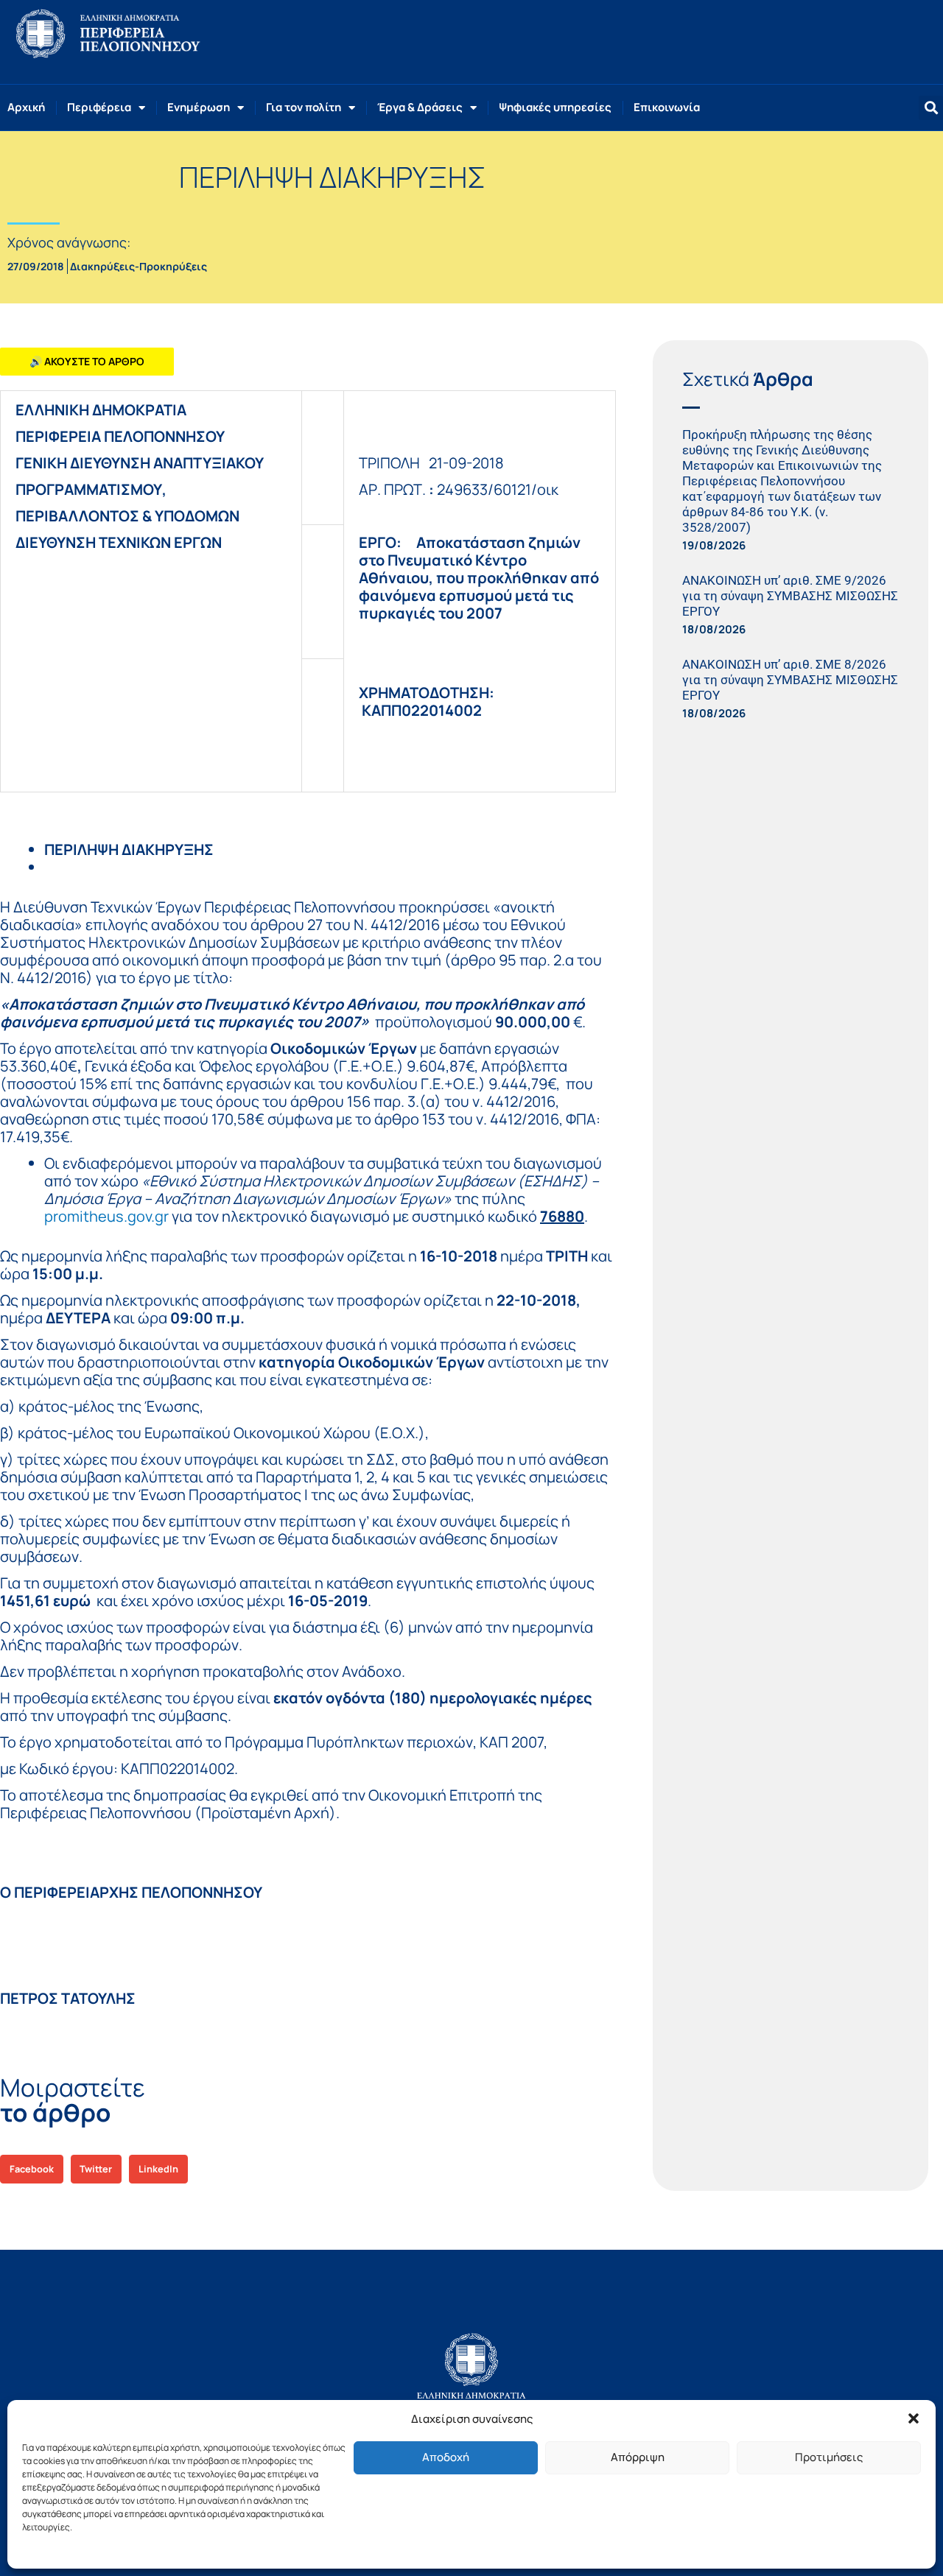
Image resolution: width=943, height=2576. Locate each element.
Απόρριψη (638, 2457)
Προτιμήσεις (829, 2457)
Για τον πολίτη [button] (304, 107)
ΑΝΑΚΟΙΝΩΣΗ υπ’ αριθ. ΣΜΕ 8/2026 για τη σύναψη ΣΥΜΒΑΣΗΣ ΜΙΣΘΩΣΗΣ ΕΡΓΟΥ (790, 680)
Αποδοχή (446, 2457)
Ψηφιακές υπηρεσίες (555, 107)
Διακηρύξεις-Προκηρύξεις (139, 266)
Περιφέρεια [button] (99, 107)
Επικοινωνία (667, 107)
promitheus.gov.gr (106, 1216)
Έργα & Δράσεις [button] (420, 107)
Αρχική (26, 107)
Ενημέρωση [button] (199, 107)
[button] (914, 2418)
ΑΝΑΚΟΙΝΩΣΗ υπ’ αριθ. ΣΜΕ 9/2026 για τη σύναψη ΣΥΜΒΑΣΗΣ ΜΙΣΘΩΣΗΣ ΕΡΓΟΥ (790, 596)
